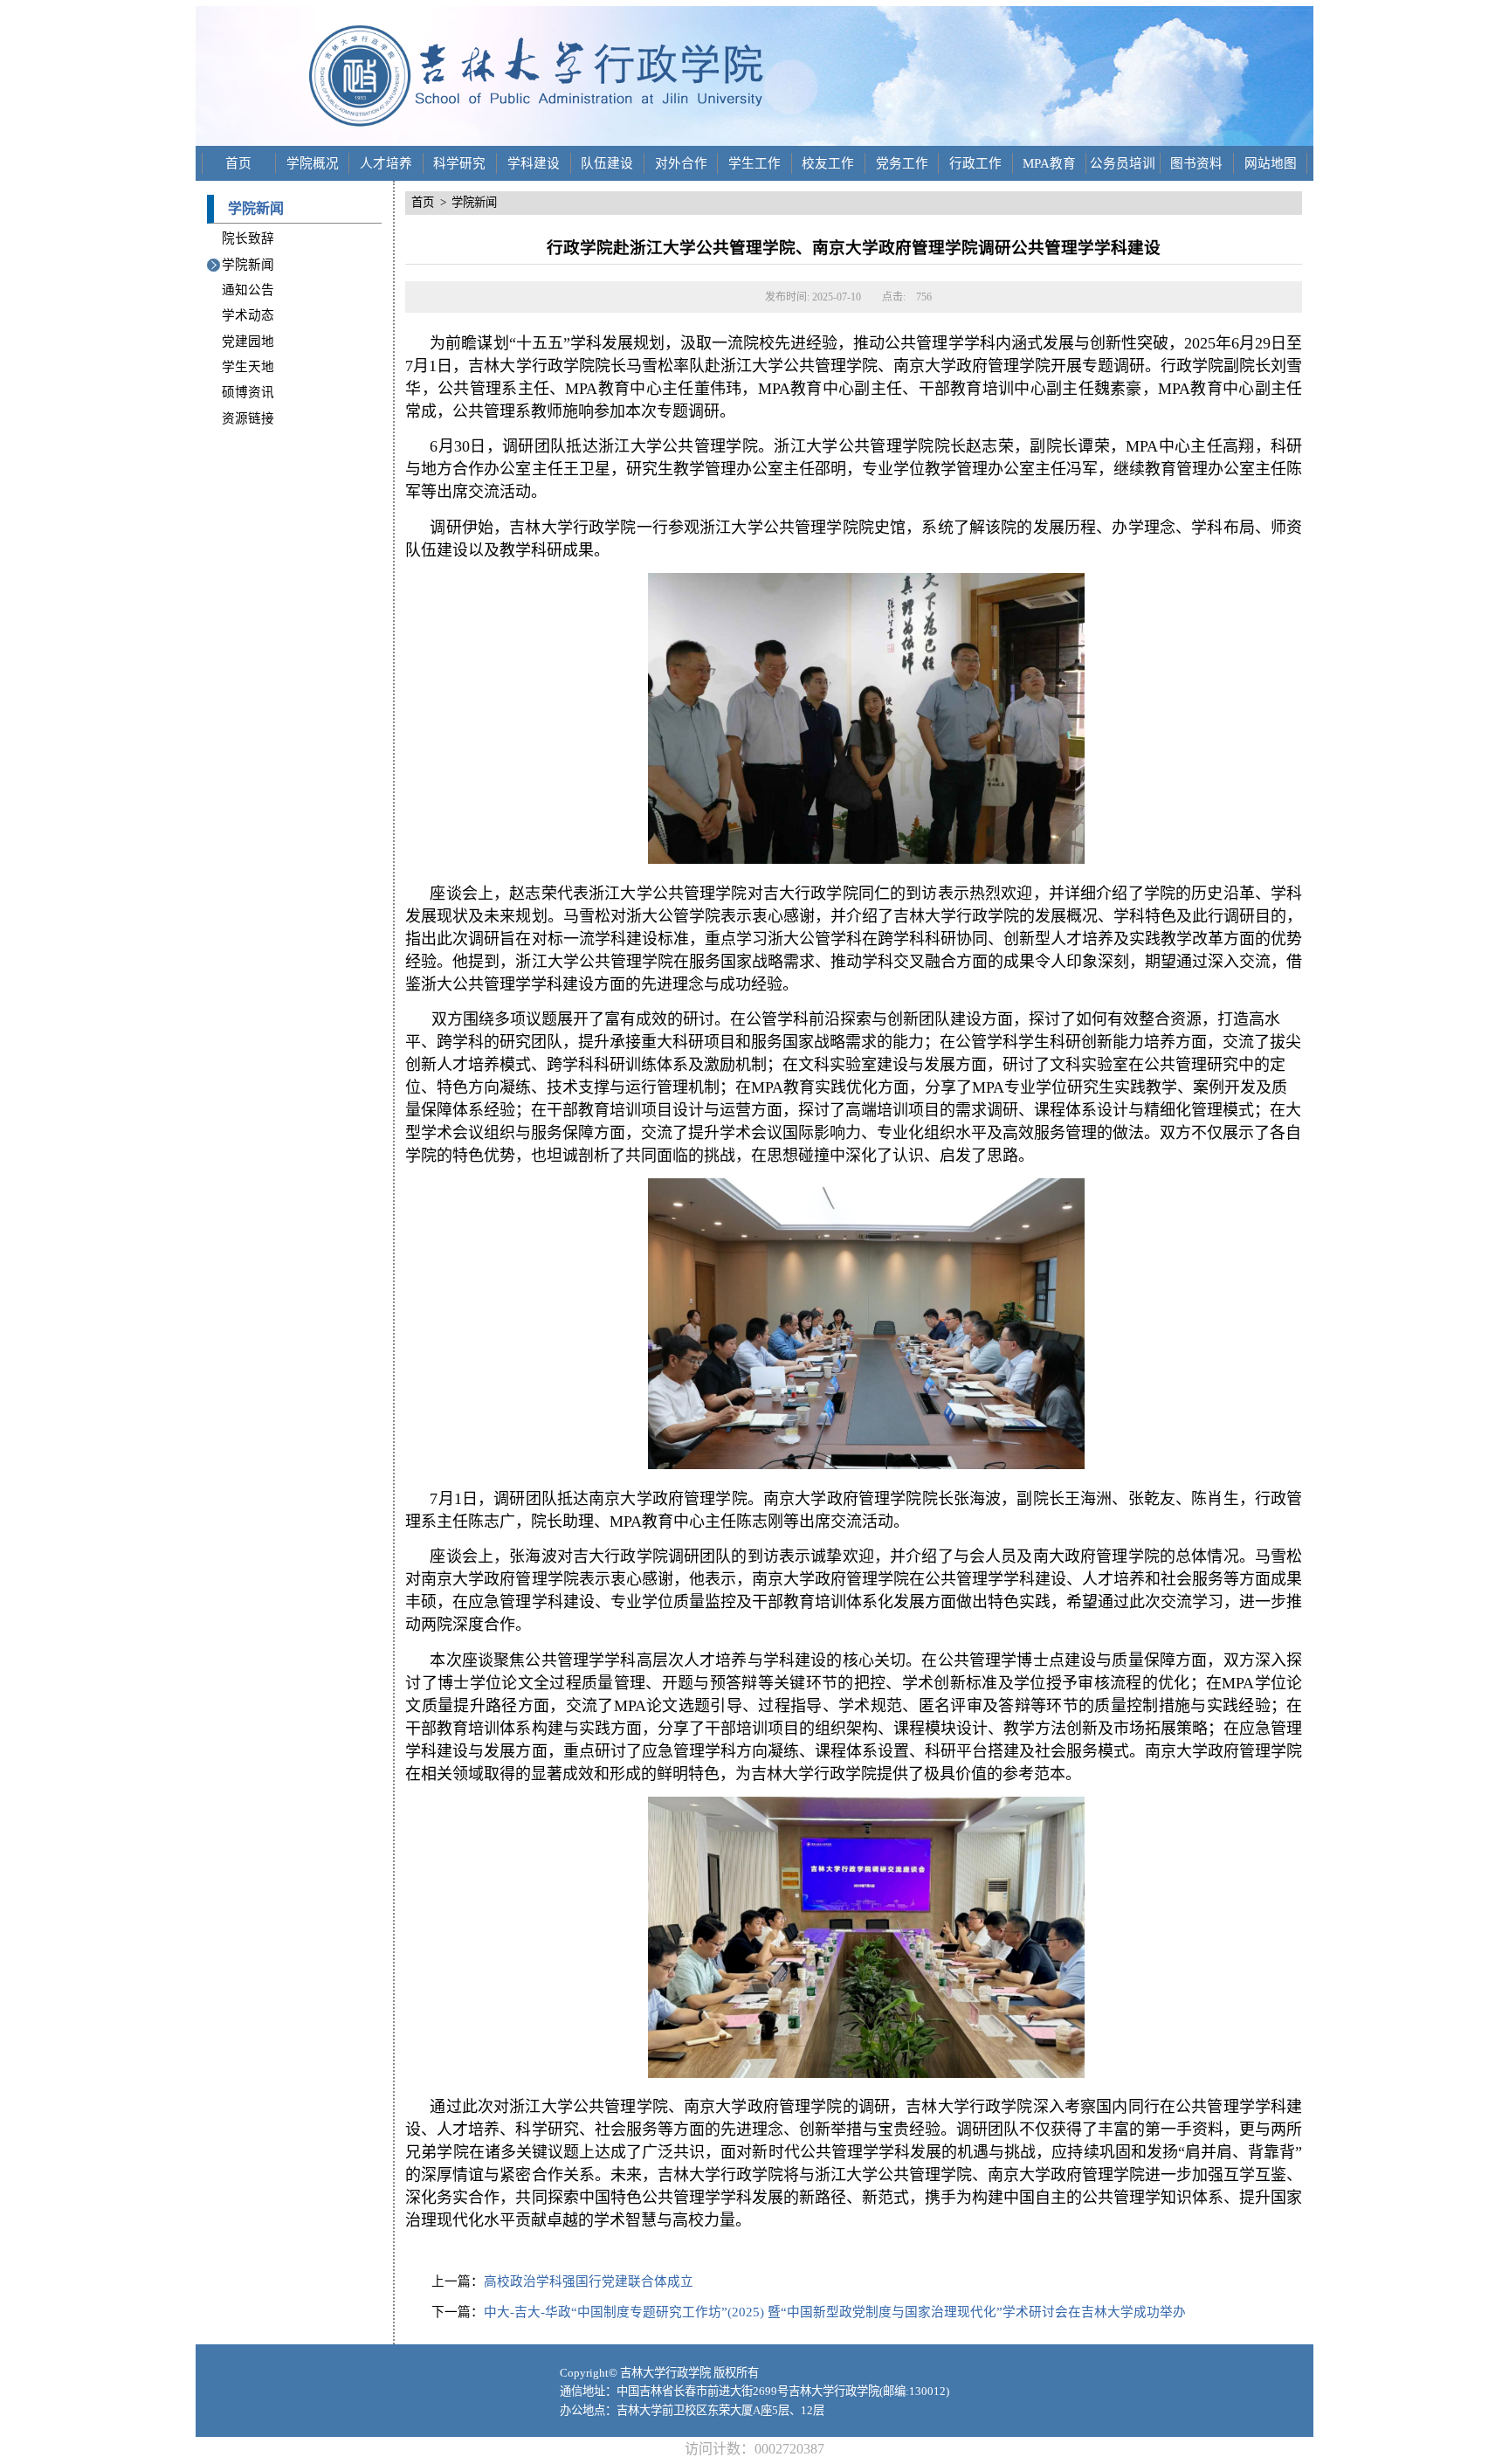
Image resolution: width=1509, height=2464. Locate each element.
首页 (238, 163)
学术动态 (248, 315)
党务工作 (902, 163)
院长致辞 (248, 238)
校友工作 (828, 163)
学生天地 (248, 367)
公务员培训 (1123, 163)
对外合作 (681, 163)
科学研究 (459, 163)
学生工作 (754, 163)
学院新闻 (248, 265)
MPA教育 (1049, 163)
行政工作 (975, 163)
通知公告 (248, 290)
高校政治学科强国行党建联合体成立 (589, 2281)
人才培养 (386, 163)
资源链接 (248, 418)
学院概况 (313, 163)
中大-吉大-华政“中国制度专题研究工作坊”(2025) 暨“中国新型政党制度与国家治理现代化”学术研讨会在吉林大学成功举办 (835, 2312)
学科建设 (534, 163)
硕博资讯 (248, 392)
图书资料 (1196, 163)
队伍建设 (607, 163)
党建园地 (248, 342)
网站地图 (1271, 163)
